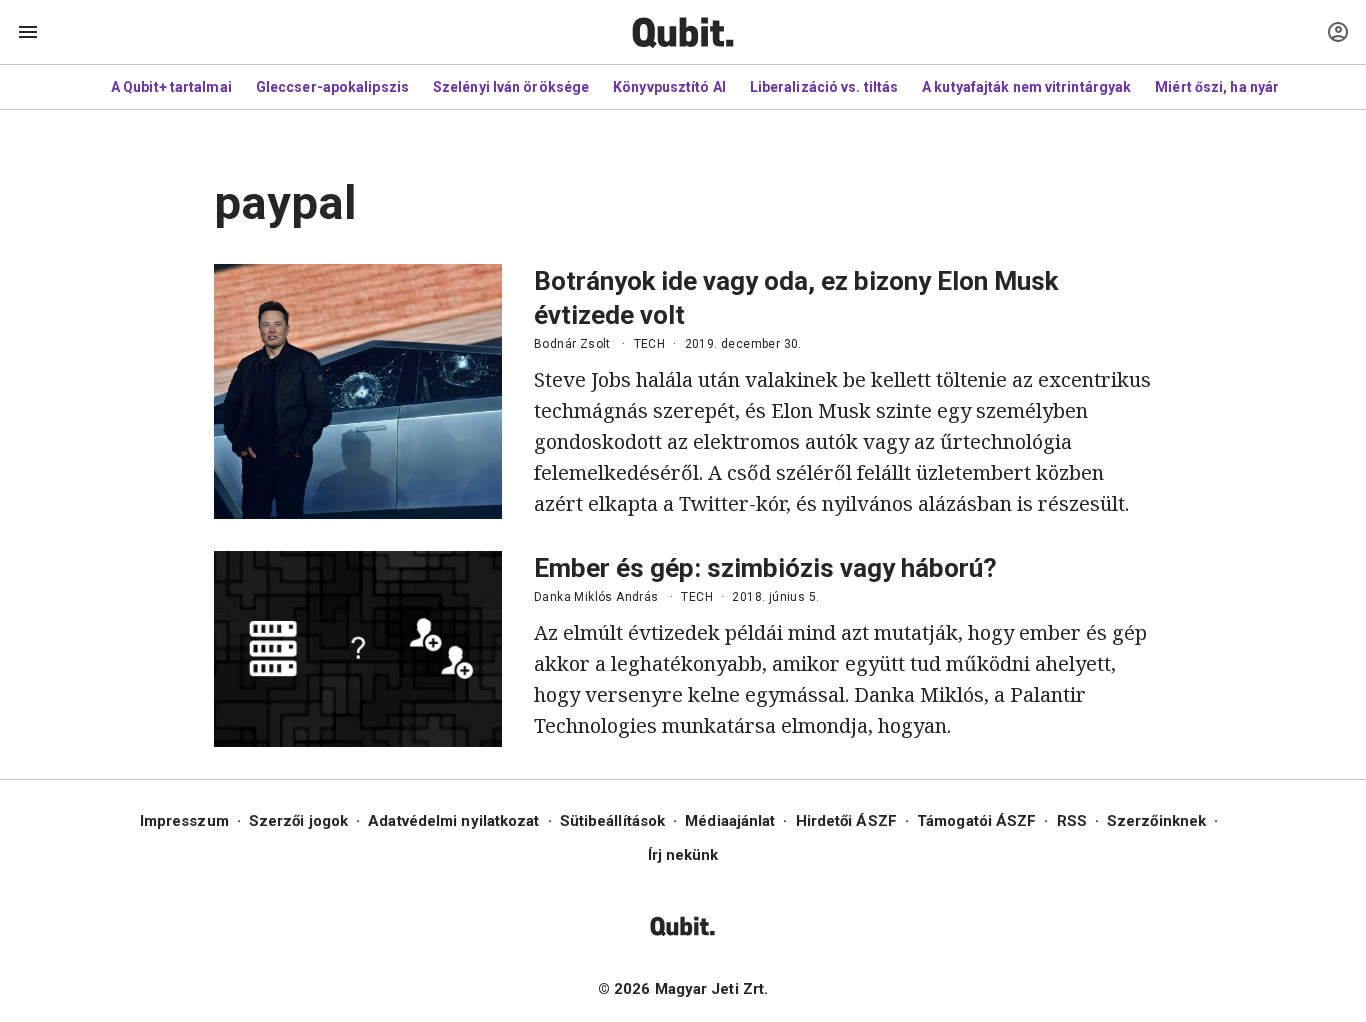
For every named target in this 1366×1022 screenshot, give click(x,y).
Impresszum (184, 821)
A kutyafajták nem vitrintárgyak (1026, 87)
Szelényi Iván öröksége (511, 87)
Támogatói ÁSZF (976, 821)
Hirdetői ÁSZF (846, 821)
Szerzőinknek (1156, 821)
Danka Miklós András (596, 597)
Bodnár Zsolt (572, 344)
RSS (1072, 821)
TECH (650, 344)
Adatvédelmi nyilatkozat (453, 821)
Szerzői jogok (298, 821)
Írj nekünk (683, 855)
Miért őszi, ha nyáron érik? (1244, 87)
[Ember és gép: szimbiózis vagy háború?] (358, 649)
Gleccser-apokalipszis (332, 87)
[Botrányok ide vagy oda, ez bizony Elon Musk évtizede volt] (358, 391)
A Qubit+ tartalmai (171, 87)
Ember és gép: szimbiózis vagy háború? (765, 568)
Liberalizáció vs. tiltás (824, 87)
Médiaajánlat (730, 821)
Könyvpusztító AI (669, 87)
